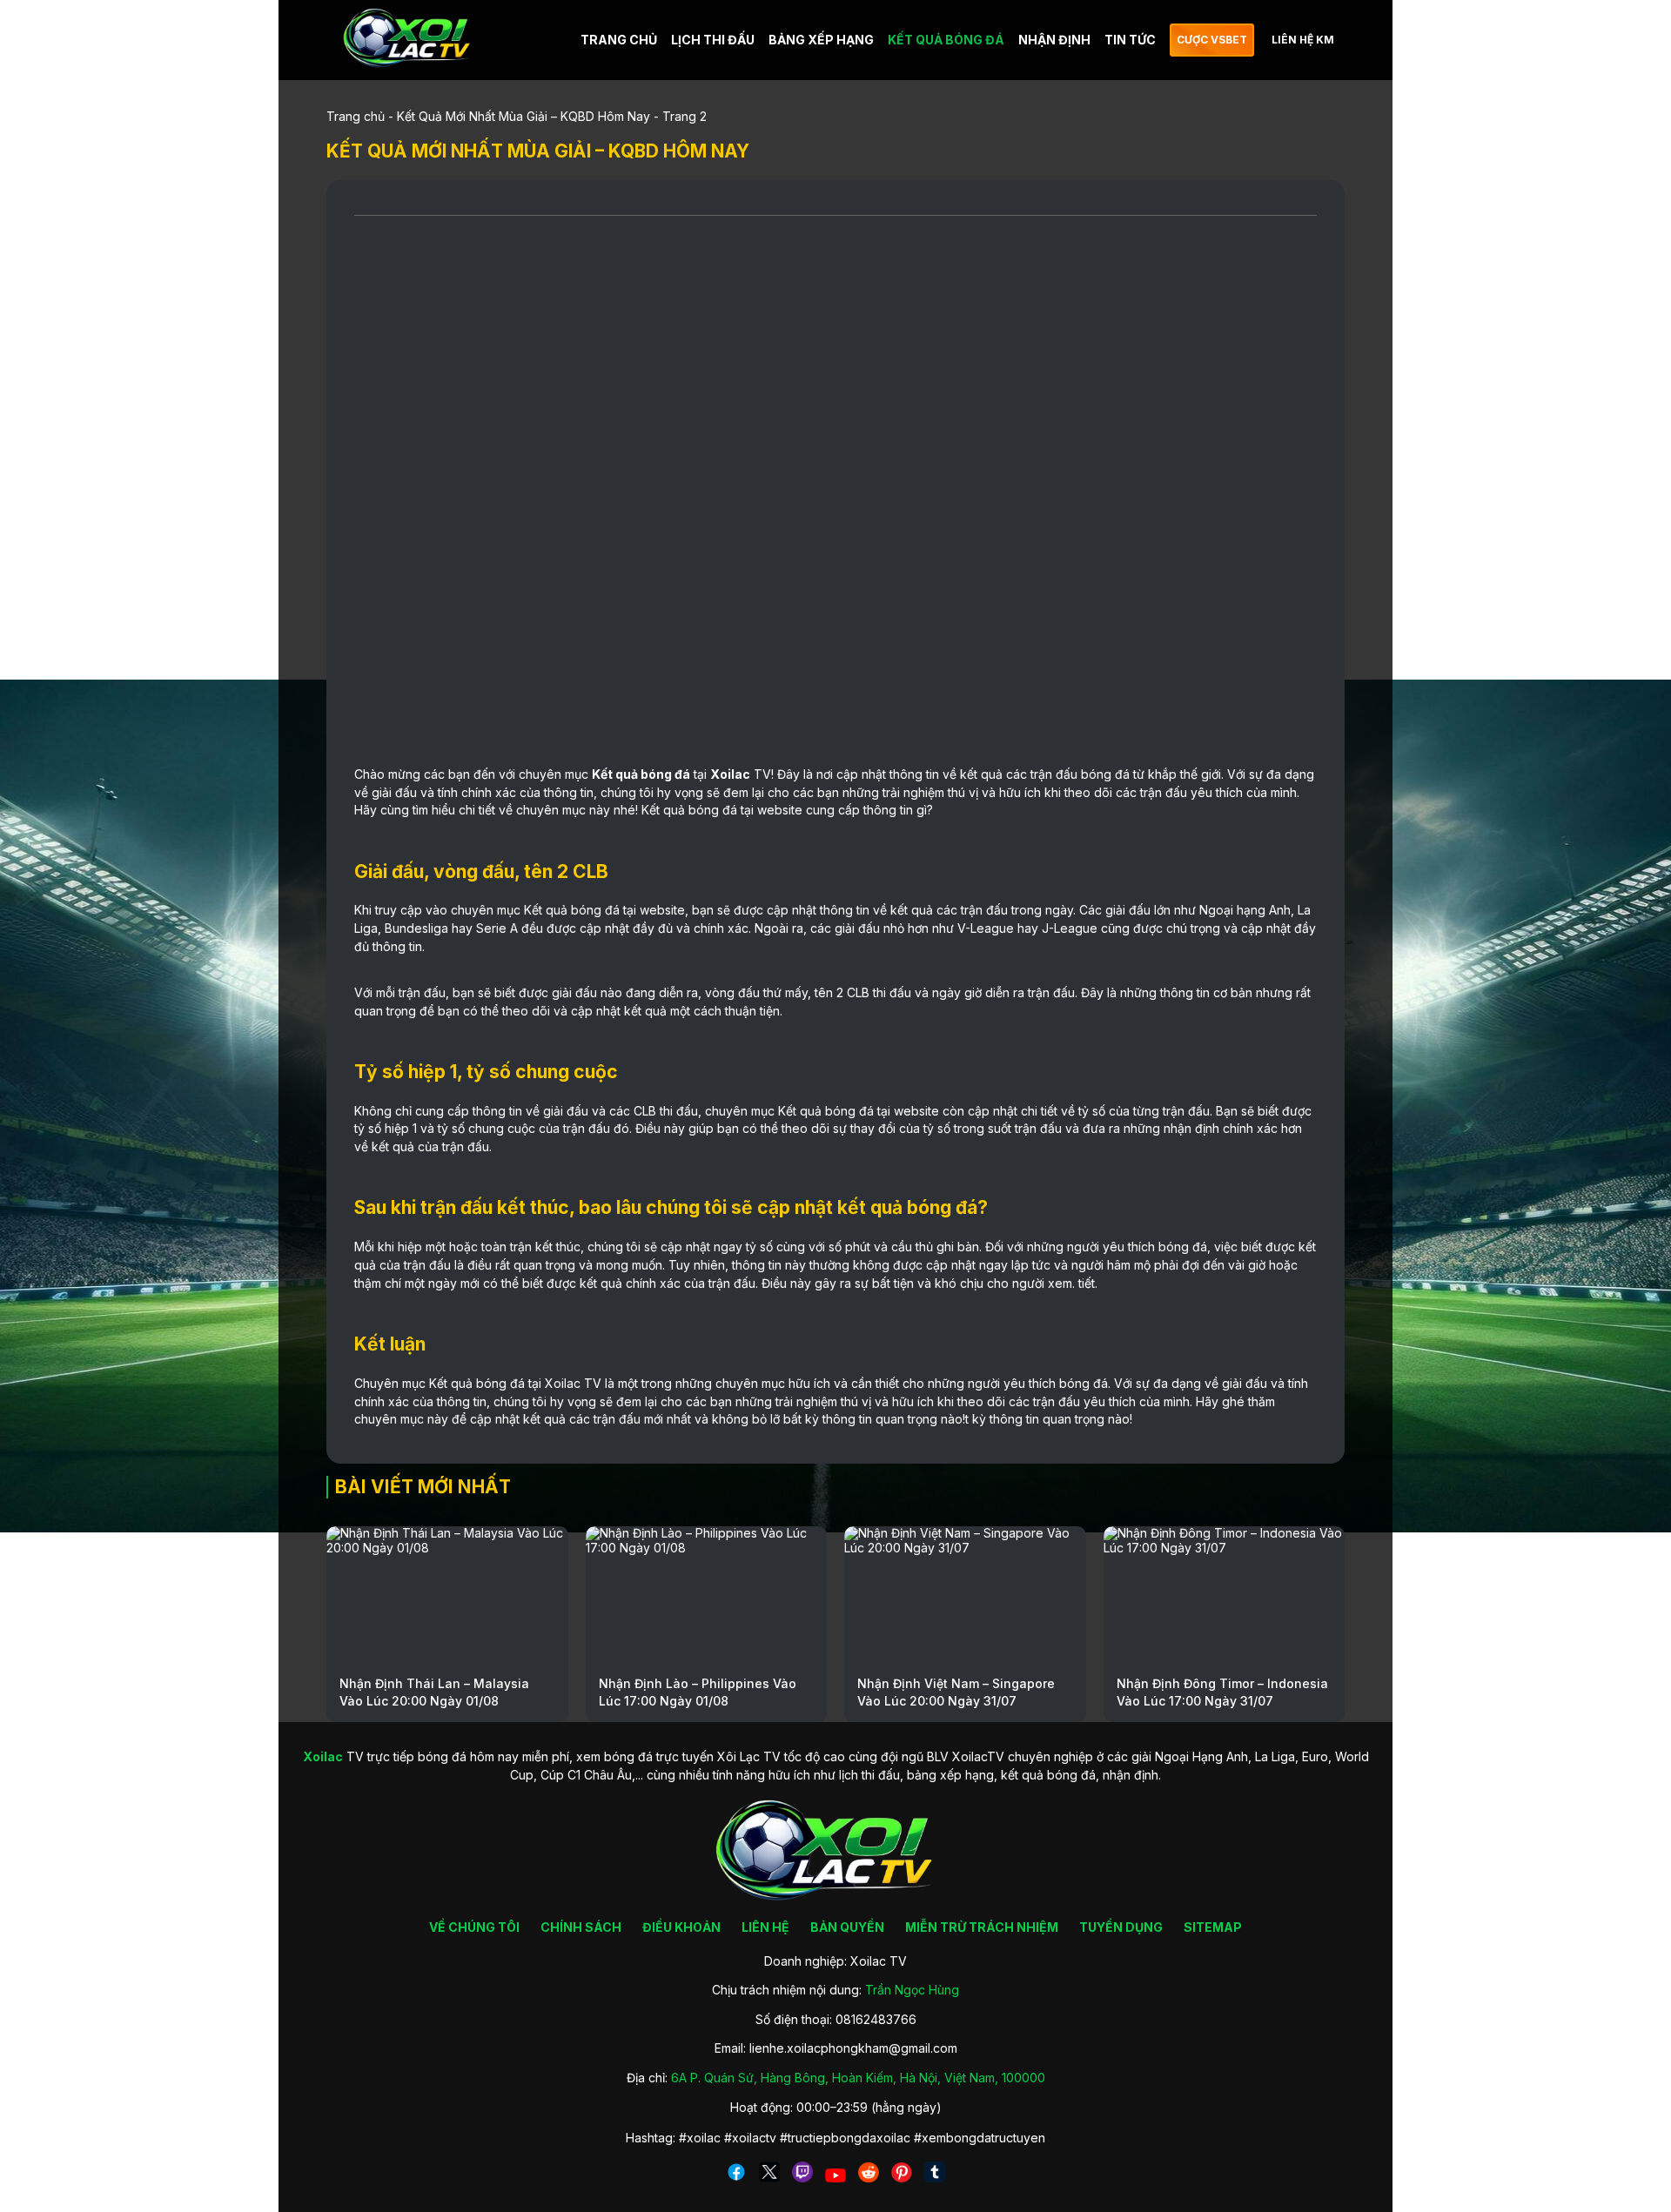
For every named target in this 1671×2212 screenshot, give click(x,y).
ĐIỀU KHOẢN (681, 1927)
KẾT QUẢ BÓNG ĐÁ (946, 40)
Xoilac (730, 774)
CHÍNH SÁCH (581, 1927)
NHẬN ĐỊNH (1054, 40)
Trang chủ (356, 116)
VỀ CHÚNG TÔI (474, 1927)
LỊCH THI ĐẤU (713, 40)
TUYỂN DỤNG (1121, 1927)
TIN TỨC (1130, 40)
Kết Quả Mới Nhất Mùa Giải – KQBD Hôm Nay (523, 116)
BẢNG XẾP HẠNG (821, 40)
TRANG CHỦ (619, 40)
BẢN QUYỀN (847, 1927)
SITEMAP (1213, 1927)
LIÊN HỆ (765, 1927)
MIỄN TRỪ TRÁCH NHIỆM (982, 1927)
